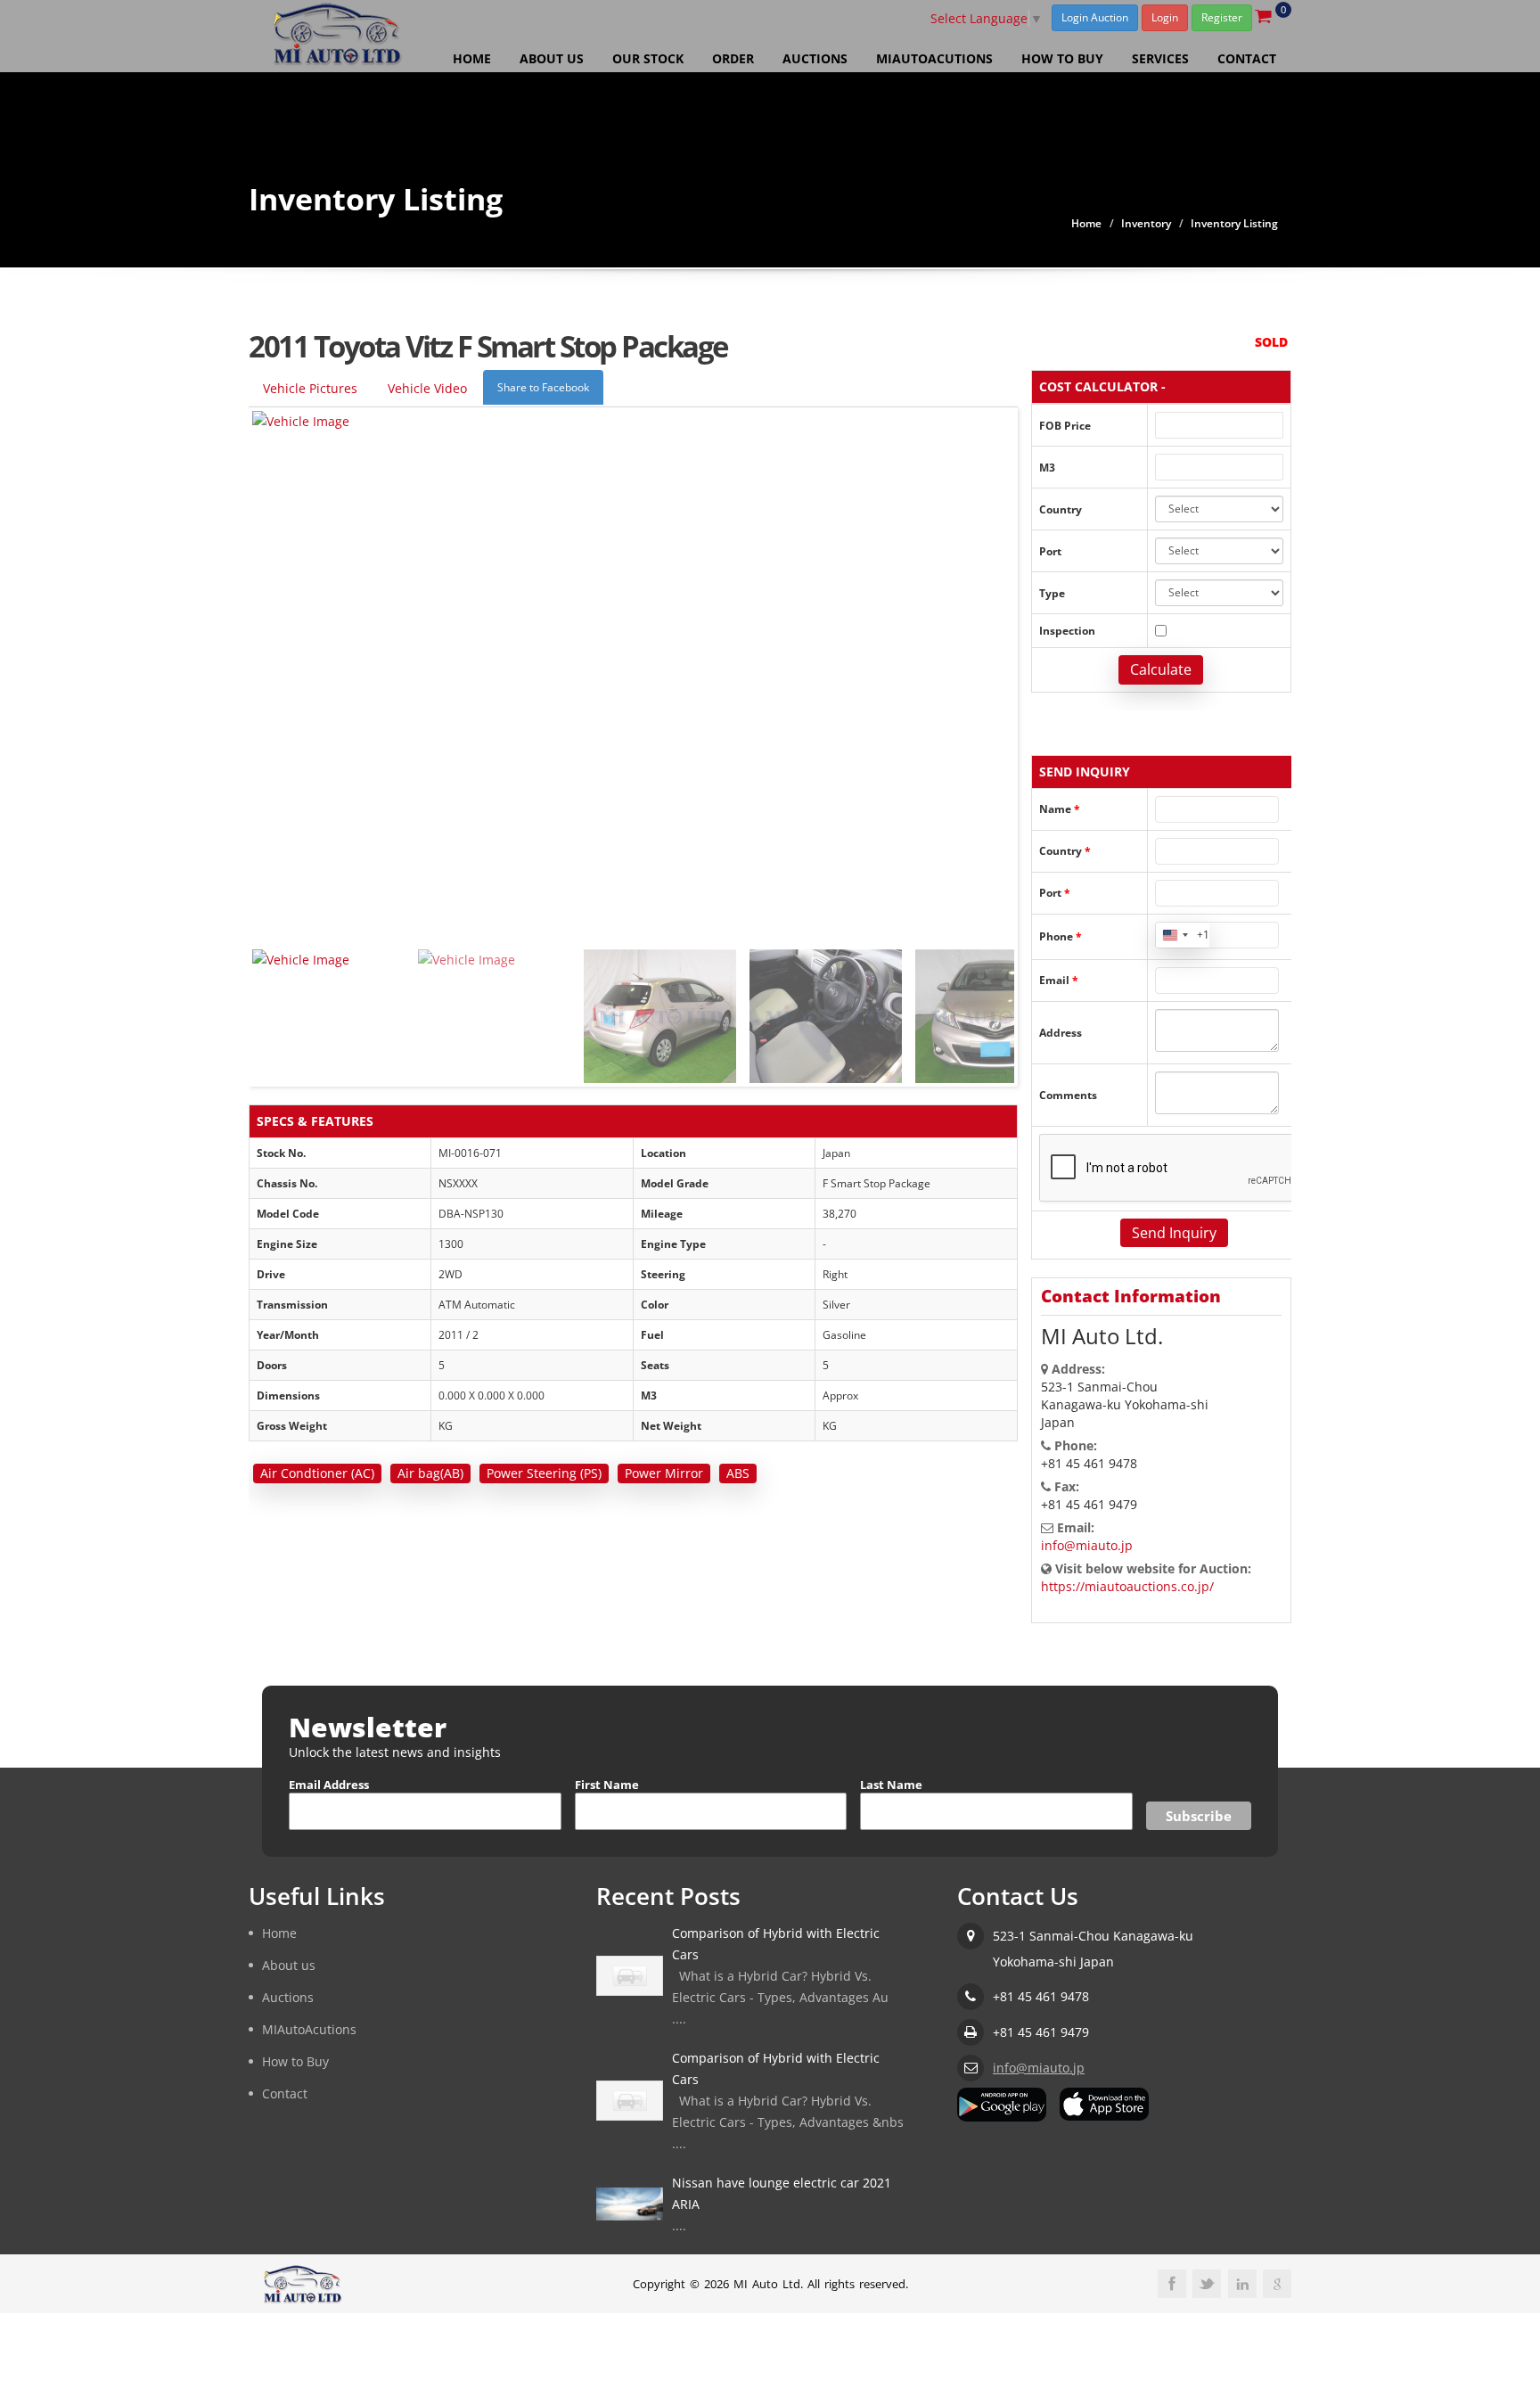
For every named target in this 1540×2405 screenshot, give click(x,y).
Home (472, 58)
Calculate (1161, 669)
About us (552, 58)
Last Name (891, 1785)
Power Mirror (664, 1473)
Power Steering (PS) (544, 1473)
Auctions (815, 58)
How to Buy (1062, 58)
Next (996, 1007)
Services (1160, 58)
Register (1222, 17)
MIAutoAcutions (934, 58)
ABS (738, 1473)
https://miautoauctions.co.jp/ (1127, 1586)
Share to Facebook (543, 387)
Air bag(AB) (430, 1473)
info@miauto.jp (1087, 1545)
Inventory (1146, 223)
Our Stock (648, 58)
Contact (1247, 58)
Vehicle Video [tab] (427, 388)
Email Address (329, 1785)
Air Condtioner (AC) (317, 1473)
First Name (607, 1785)
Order (733, 58)
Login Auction (1095, 17)
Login (1165, 17)
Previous (270, 1007)
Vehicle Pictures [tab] (310, 388)
